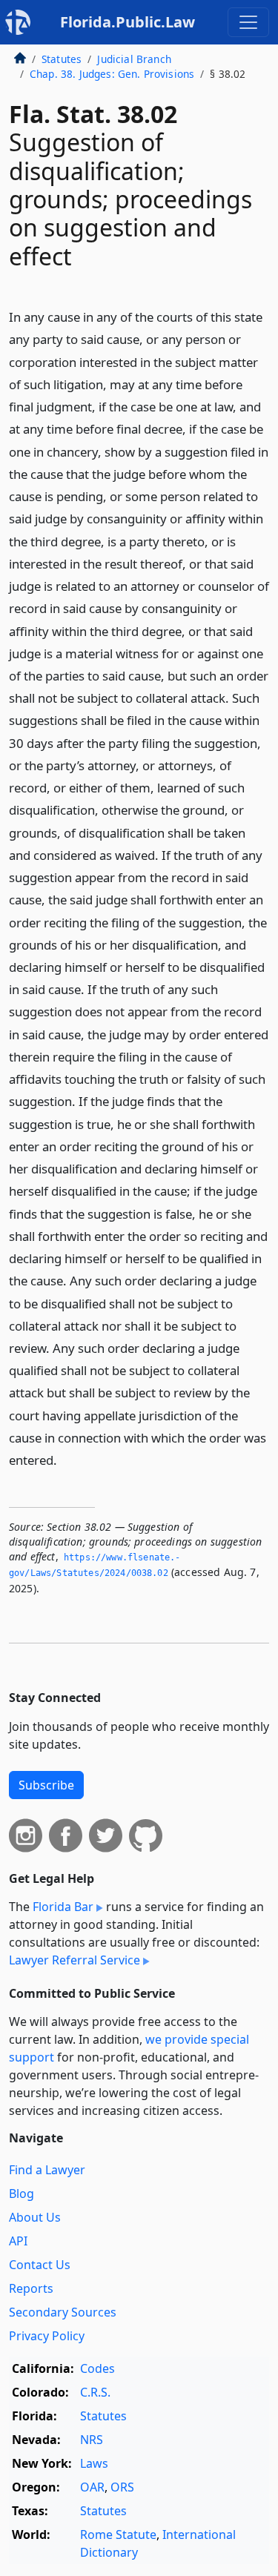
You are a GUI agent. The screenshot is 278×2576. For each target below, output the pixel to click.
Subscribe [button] (46, 1785)
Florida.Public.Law (128, 22)
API (18, 2241)
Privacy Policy (47, 2336)
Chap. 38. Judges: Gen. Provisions (112, 74)
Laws (94, 2463)
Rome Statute (118, 2534)
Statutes (62, 59)
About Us (35, 2217)
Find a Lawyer (47, 2170)
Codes (97, 2368)
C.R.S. (95, 2392)
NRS (92, 2440)
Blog (21, 2193)
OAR (92, 2487)
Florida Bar (63, 1907)
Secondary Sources (63, 2312)
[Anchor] (65, 1459)
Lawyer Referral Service (75, 1960)
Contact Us (40, 2265)
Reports (31, 2288)
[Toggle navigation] (248, 22)
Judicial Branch (134, 59)
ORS (122, 2487)
